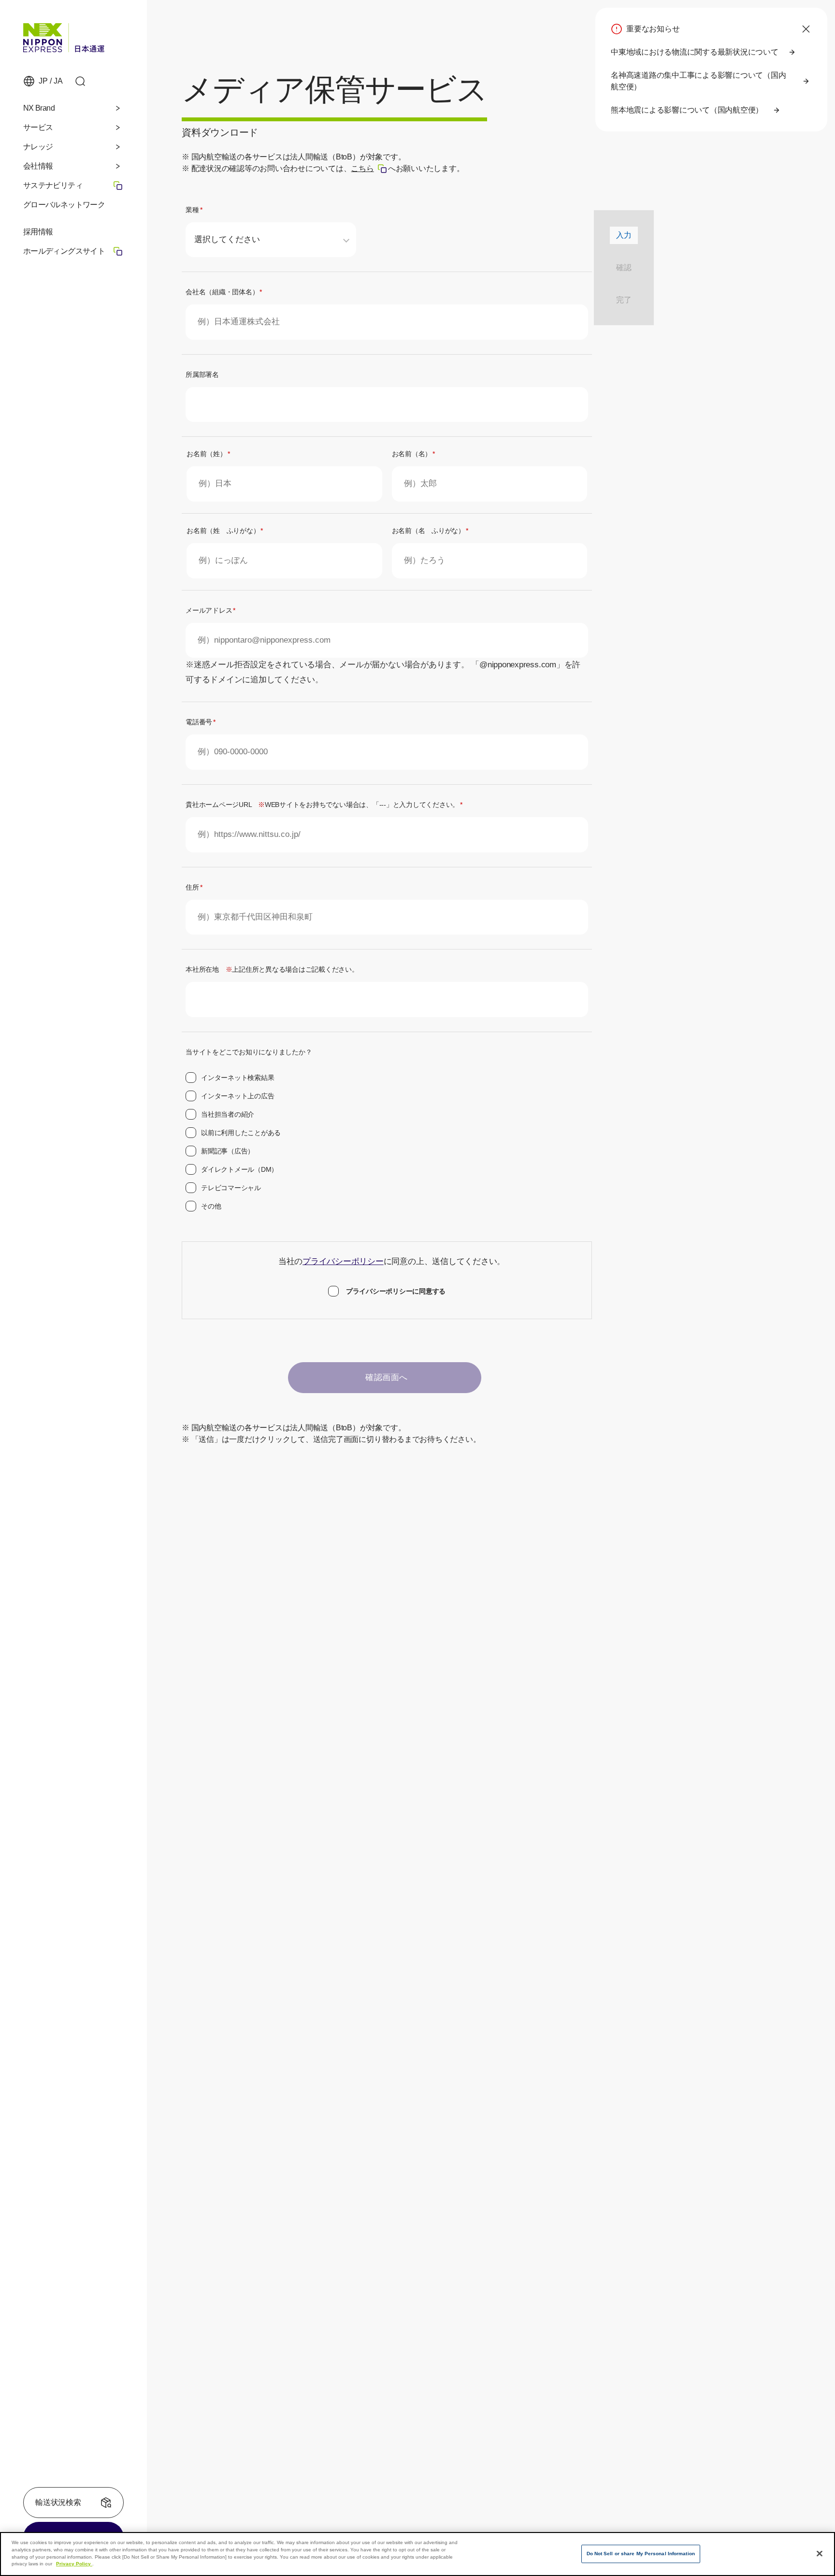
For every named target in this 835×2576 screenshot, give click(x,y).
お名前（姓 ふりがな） (225, 531)
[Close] (820, 2553)
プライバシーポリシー (343, 1261)
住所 (194, 887)
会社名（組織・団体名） (224, 292)
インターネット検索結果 (238, 1078)
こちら (369, 168)
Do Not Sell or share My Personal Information (641, 2554)
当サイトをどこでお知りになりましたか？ (249, 1052)
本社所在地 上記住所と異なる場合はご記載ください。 (272, 969)
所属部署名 (202, 374)
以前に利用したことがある (241, 1133)
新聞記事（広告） (228, 1151)
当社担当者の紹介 (228, 1114)
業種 (194, 210)
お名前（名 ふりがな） (430, 531)
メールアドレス (210, 610)
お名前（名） (413, 454)
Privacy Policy (74, 2564)
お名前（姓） (208, 454)
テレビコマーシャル (231, 1188)
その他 (211, 1206)
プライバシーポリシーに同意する (396, 1291)
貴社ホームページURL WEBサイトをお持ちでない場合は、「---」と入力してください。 (324, 805)
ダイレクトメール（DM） (239, 1169)
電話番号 (201, 722)
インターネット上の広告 (238, 1096)
